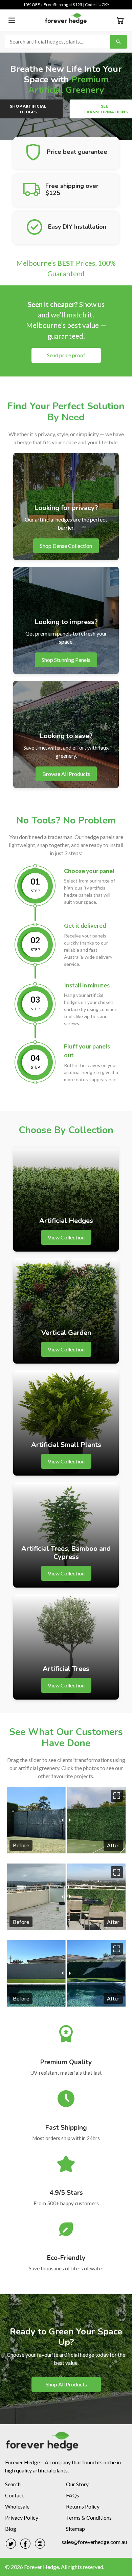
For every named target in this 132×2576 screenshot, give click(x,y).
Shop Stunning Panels (66, 660)
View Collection (66, 1237)
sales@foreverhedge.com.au (94, 2542)
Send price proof (66, 355)
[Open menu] (12, 20)
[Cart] (120, 20)
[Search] (118, 42)
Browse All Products (66, 774)
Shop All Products (66, 2384)
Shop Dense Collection (66, 546)
